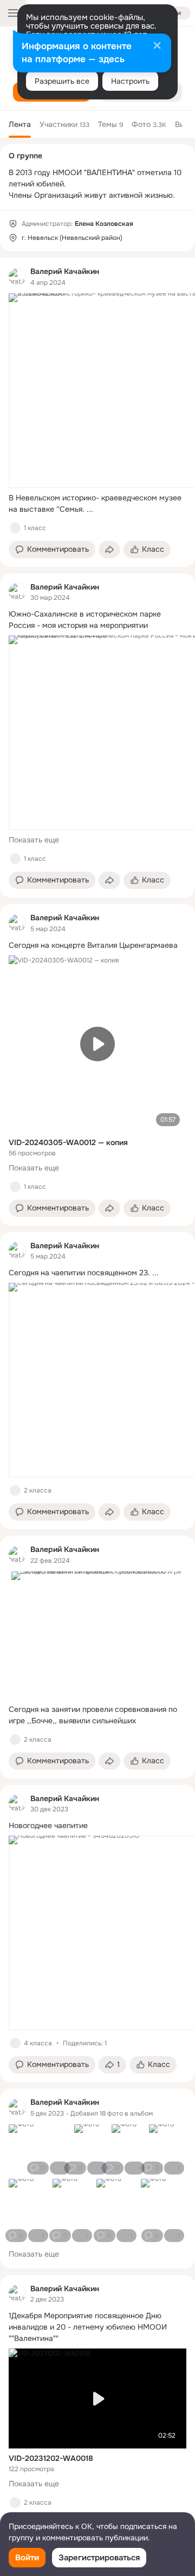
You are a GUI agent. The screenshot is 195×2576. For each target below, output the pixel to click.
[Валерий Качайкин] (17, 277)
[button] (52, 550)
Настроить (130, 81)
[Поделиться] (109, 550)
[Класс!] (15, 528)
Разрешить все (62, 81)
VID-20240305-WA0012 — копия (68, 1142)
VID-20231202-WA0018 (51, 2458)
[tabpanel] (97, 1400)
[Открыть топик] (97, 504)
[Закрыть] (157, 46)
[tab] (20, 124)
